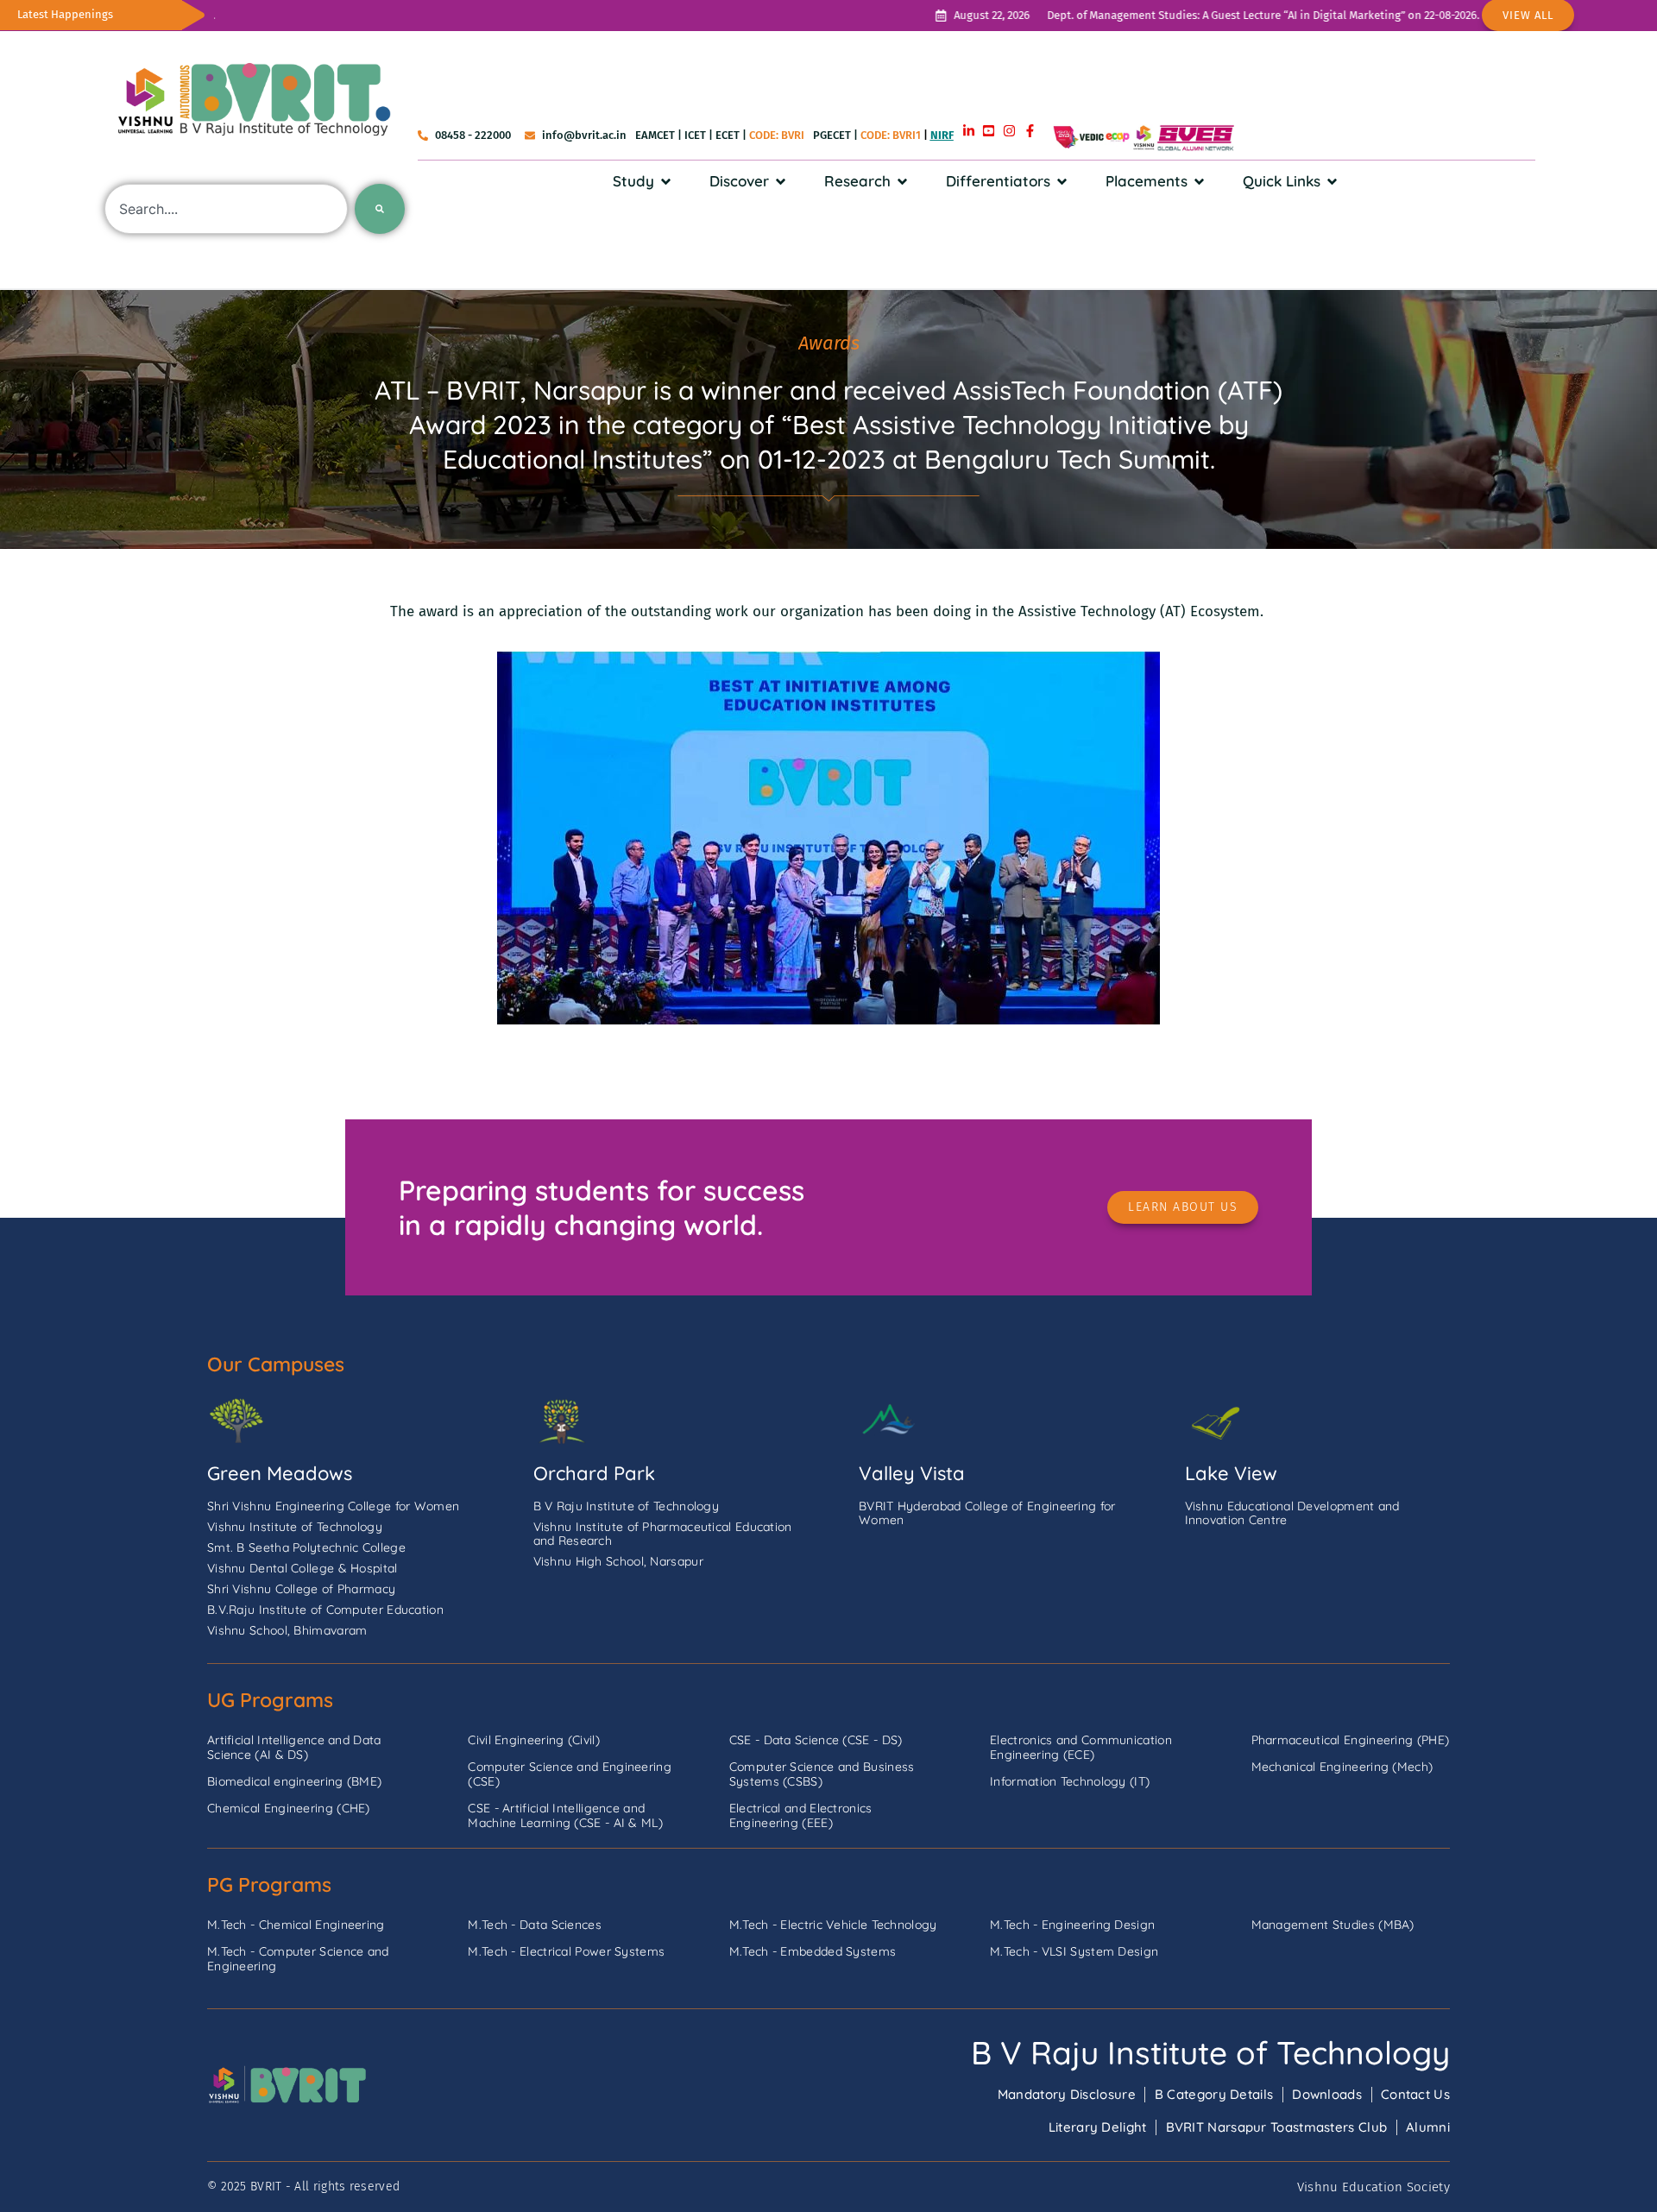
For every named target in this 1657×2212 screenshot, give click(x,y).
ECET (728, 135)
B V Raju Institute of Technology (1210, 2052)
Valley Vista (912, 1473)
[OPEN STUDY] (666, 181)
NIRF (942, 135)
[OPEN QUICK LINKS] (1332, 181)
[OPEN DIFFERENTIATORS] (1062, 181)
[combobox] (226, 209)
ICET (695, 135)
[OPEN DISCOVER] (781, 181)
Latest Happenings (65, 14)
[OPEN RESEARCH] (902, 181)
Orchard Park (594, 1473)
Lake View (1231, 1473)
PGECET (832, 135)
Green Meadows (280, 1473)
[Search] (380, 209)
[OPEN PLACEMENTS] (1199, 181)
